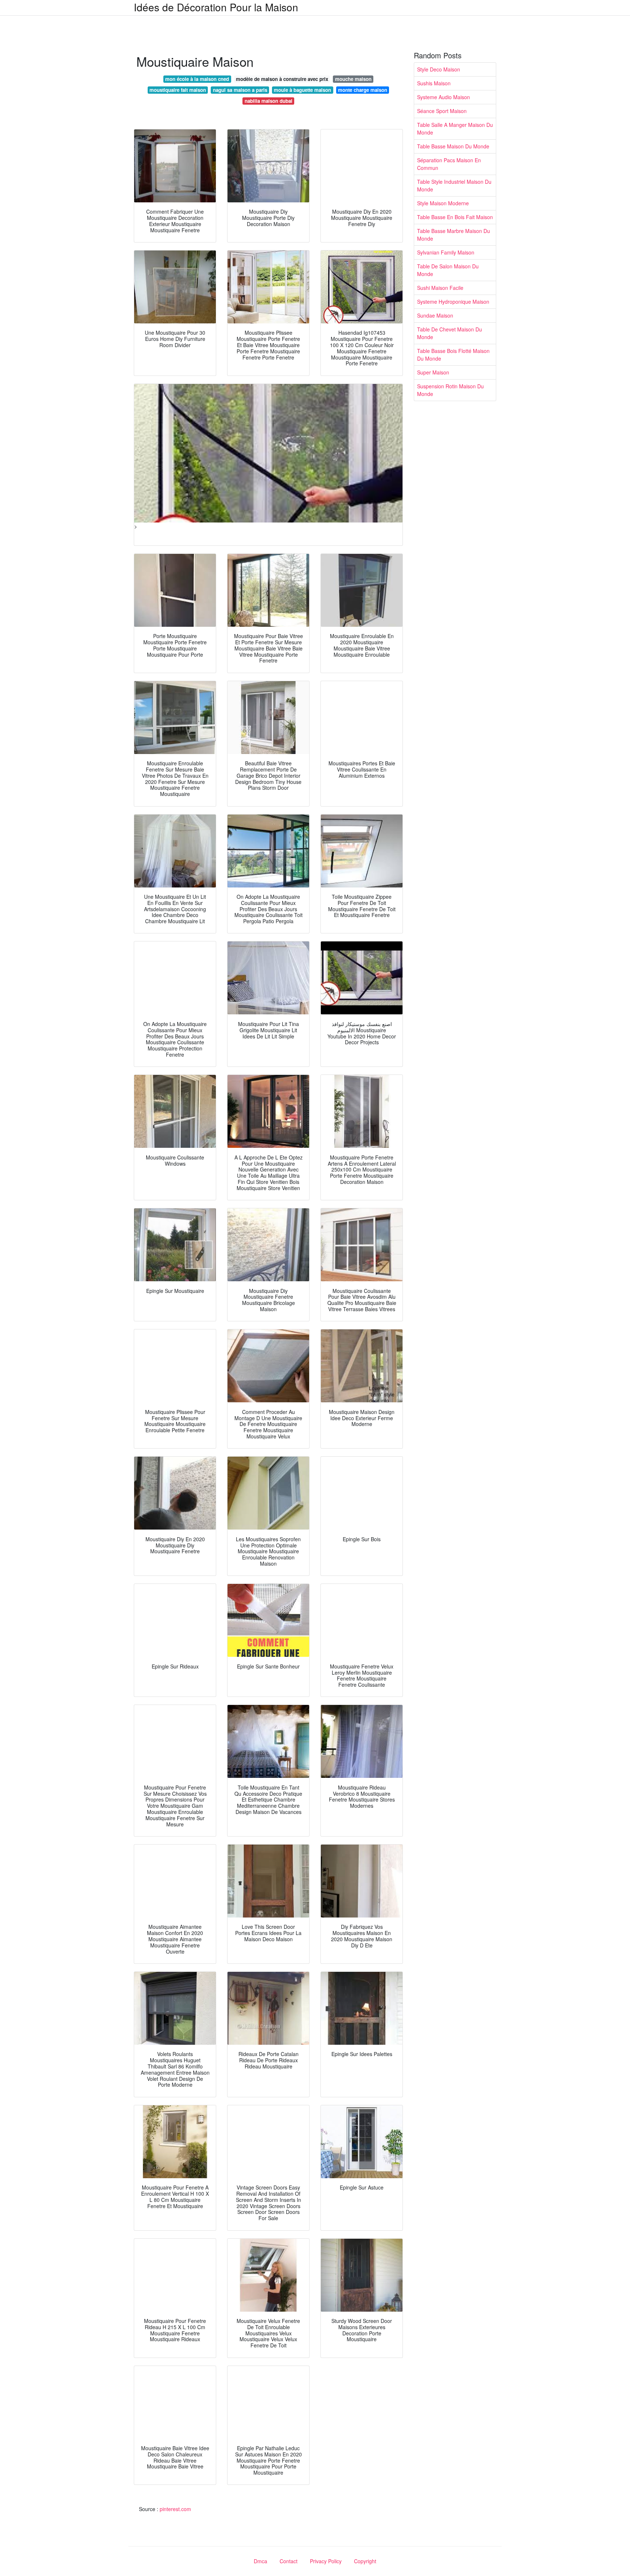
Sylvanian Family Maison (446, 252)
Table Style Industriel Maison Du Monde (454, 185)
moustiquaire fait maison (178, 90)
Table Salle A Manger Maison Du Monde (455, 129)
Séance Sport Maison (442, 111)
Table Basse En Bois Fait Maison (455, 217)
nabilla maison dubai (269, 101)
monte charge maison (363, 90)
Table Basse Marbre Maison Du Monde (454, 235)
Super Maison (433, 372)
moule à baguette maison (302, 90)
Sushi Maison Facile (440, 288)
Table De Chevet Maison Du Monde (450, 333)
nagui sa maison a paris (240, 90)
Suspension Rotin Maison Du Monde (450, 390)
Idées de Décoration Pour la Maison (216, 7)
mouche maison (353, 79)
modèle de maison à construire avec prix (282, 79)
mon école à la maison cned (197, 79)
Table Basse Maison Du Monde (453, 146)
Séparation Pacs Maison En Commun (449, 164)
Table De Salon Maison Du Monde (448, 270)
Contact (289, 2561)
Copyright (365, 2561)
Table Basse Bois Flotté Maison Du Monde (453, 355)
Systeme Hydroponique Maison (453, 302)
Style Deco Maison (439, 69)
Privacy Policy (326, 2561)
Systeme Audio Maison (444, 97)
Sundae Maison (435, 315)
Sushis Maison (434, 83)
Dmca (260, 2561)
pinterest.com (175, 2509)
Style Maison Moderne (443, 203)
